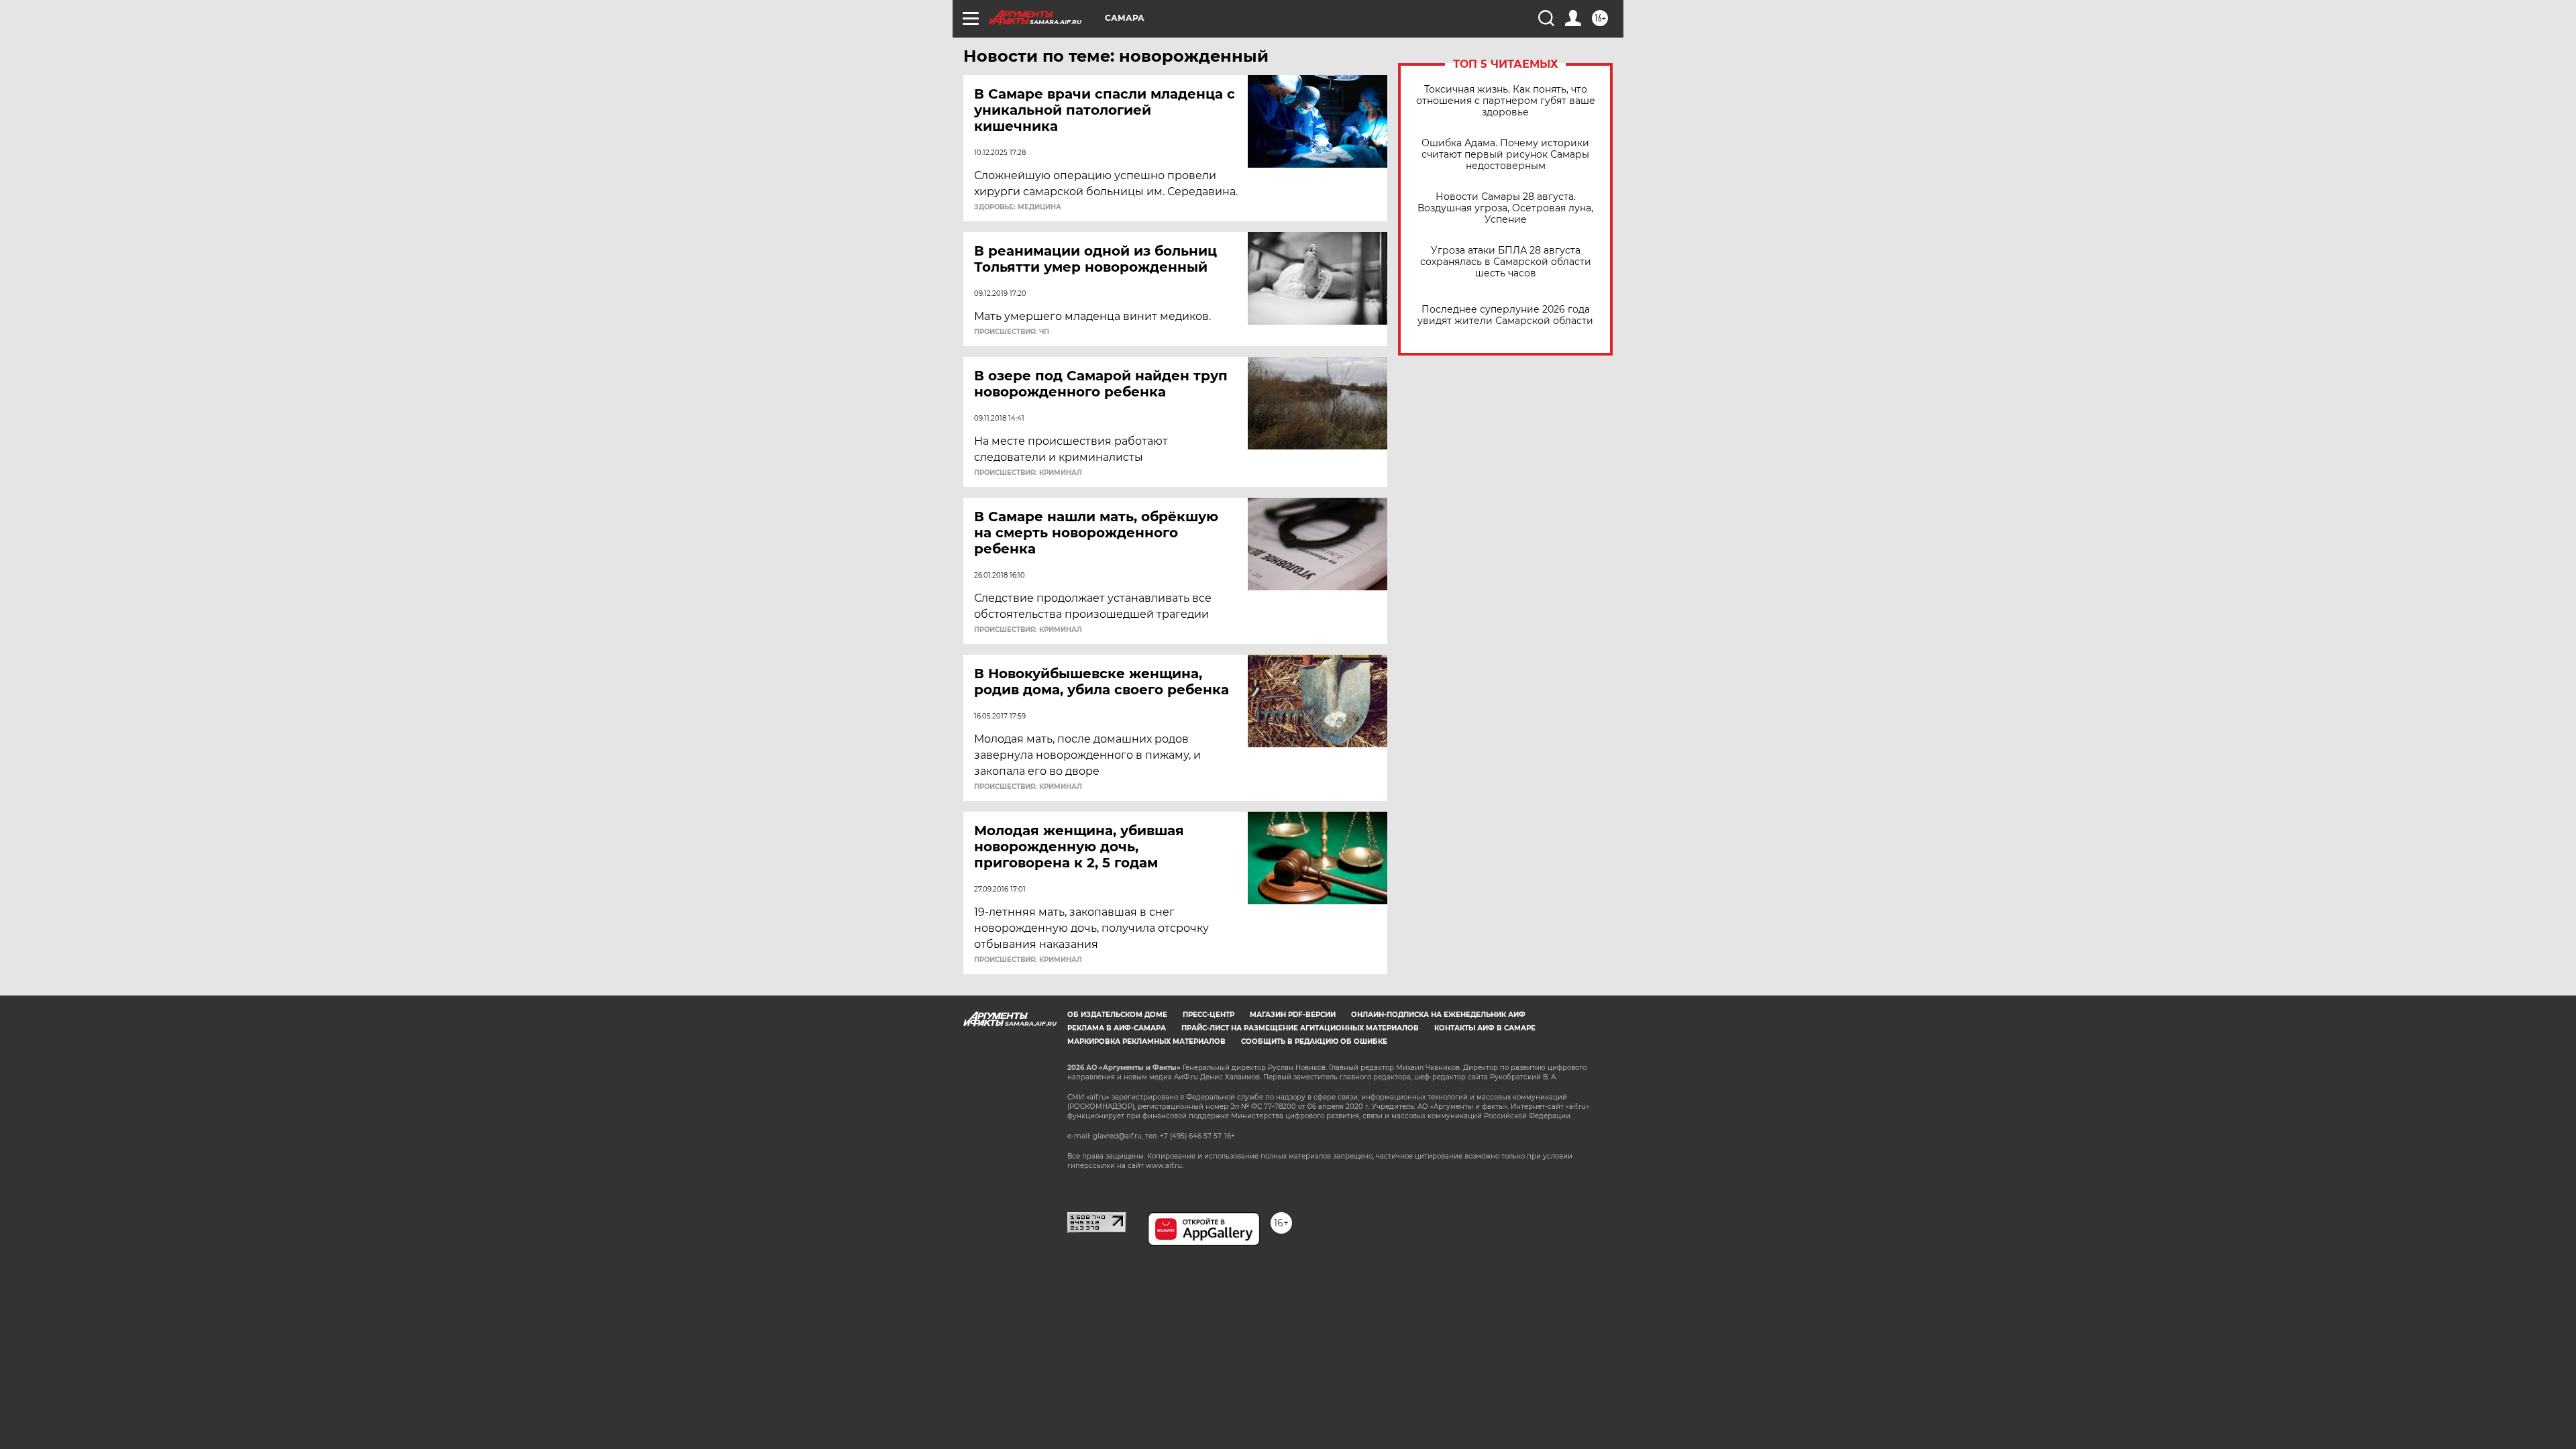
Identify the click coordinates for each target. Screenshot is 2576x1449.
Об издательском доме (1117, 1015)
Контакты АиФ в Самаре (1485, 1028)
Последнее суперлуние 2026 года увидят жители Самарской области (1505, 315)
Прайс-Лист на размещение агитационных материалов (1300, 1028)
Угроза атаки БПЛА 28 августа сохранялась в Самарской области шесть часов (1506, 262)
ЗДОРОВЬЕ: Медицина (1018, 207)
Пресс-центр (1209, 1015)
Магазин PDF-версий (1293, 1015)
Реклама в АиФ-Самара (1117, 1028)
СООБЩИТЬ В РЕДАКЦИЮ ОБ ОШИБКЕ (1314, 1041)
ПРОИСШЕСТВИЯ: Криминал (1028, 473)
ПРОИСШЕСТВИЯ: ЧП (1012, 332)
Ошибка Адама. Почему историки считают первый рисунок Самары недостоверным (1505, 155)
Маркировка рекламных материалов (1146, 1041)
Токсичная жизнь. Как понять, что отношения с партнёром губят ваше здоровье (1506, 101)
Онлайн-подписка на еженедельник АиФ (1438, 1015)
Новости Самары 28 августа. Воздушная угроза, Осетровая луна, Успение (1505, 208)
